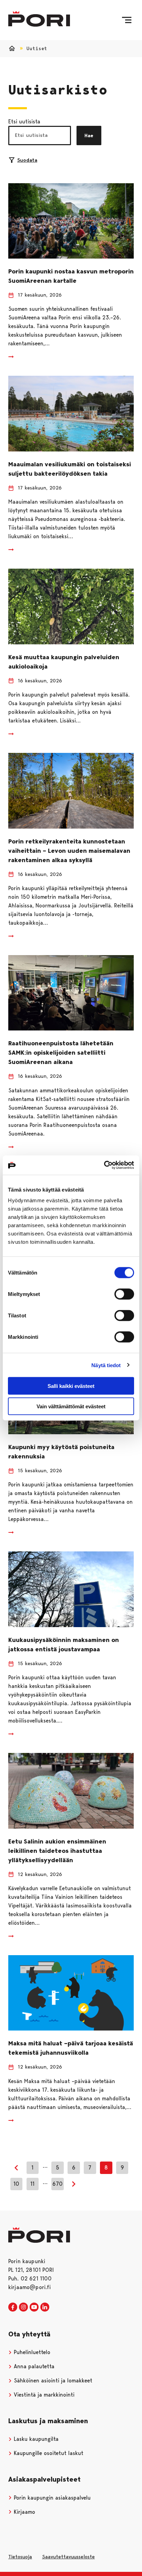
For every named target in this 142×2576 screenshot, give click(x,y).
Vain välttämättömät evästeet (71, 1406)
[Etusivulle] (39, 19)
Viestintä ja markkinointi (43, 2395)
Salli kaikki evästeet (71, 1386)
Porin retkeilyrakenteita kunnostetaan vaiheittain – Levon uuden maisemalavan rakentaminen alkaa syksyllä (69, 851)
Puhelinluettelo (31, 2352)
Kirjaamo (24, 2512)
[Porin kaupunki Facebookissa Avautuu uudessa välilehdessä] (13, 2307)
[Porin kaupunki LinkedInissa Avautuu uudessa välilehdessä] (45, 2307)
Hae (89, 136)
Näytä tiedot (106, 1365)
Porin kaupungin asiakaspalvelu (51, 2498)
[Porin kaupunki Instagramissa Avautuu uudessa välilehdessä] (23, 2307)
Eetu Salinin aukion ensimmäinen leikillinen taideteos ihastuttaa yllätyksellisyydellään (57, 1851)
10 (16, 2184)
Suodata (27, 160)
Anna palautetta (33, 2366)
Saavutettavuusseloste (68, 2557)
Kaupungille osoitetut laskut (48, 2453)
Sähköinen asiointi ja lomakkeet (52, 2381)
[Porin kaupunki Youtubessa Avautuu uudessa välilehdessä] (34, 2307)
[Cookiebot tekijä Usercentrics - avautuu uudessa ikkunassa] (104, 1165)
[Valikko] (127, 20)
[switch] (124, 1294)
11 (32, 2184)
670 (58, 2184)
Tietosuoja (20, 2557)
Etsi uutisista (24, 122)
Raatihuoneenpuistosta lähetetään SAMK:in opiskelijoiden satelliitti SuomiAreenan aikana (61, 1053)
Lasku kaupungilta (35, 2439)
